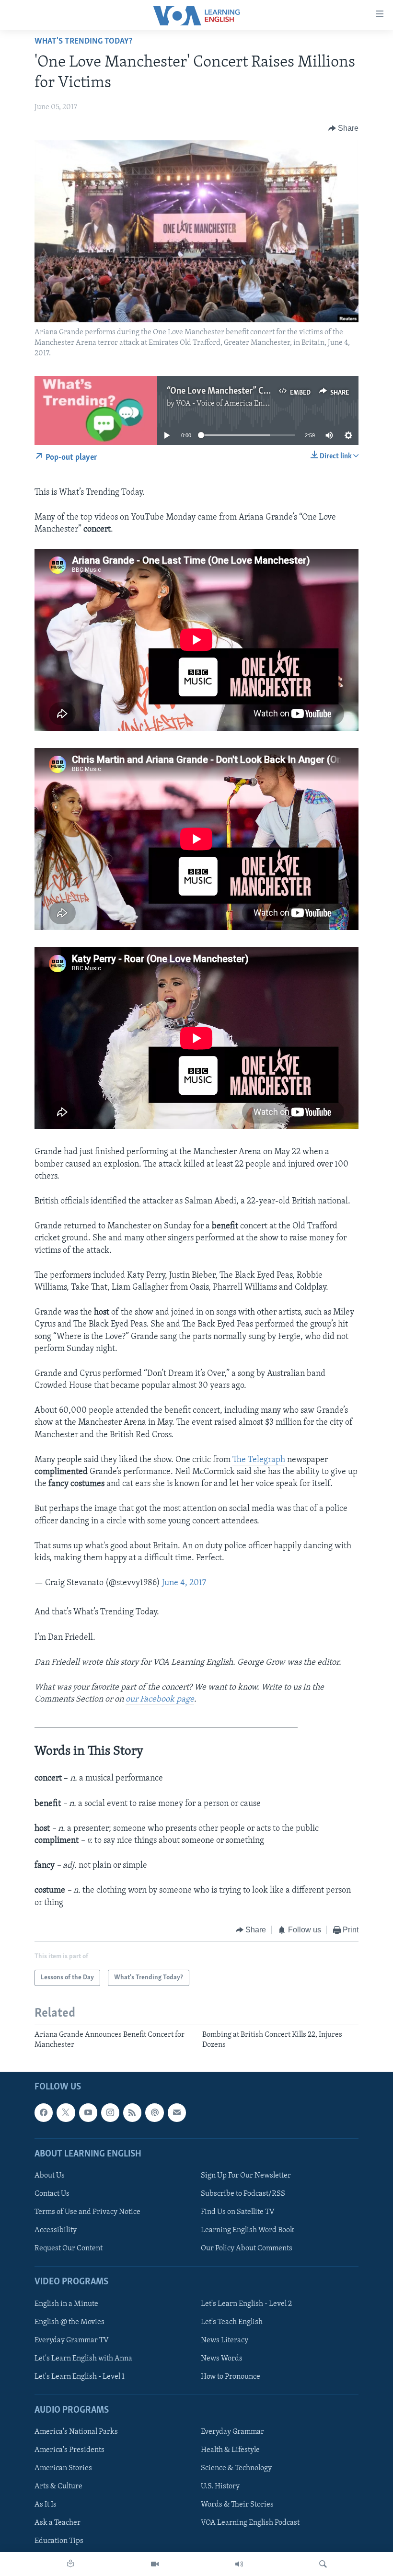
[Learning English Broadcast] (239, 2564)
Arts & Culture (58, 2486)
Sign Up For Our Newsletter (246, 2176)
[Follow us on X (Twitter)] (66, 2112)
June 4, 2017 (184, 1583)
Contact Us (52, 2194)
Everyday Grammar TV (72, 2340)
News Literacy (225, 2340)
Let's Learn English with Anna (83, 2359)
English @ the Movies (69, 2322)
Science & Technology (236, 2468)
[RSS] (132, 2112)
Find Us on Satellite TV (238, 2212)
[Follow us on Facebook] (44, 2112)
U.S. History (220, 2486)
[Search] (323, 2564)
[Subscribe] (177, 2112)
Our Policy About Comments (247, 2248)
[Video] (155, 2564)
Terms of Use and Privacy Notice (87, 2212)
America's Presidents (69, 2450)
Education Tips (59, 2541)
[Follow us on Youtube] (88, 2112)
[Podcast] (154, 2112)
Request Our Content (69, 2248)
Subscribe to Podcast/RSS (243, 2194)
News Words (222, 2359)
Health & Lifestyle (230, 2450)
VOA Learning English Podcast (250, 2523)
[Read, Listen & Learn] (70, 2564)
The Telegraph (259, 1460)
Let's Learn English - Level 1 (80, 2377)
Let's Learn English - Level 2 (246, 2304)
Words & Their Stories (237, 2505)
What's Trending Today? (83, 42)
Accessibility (56, 2230)
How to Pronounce (231, 2377)
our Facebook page (160, 1700)
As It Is (46, 2505)
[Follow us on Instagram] (110, 2112)
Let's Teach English (232, 2322)
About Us (50, 2176)
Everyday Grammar (232, 2432)
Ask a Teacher (58, 2523)
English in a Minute (66, 2304)
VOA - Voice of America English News (237, 404)
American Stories (63, 2468)
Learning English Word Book (248, 2230)
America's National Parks (76, 2432)
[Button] (344, 128)
